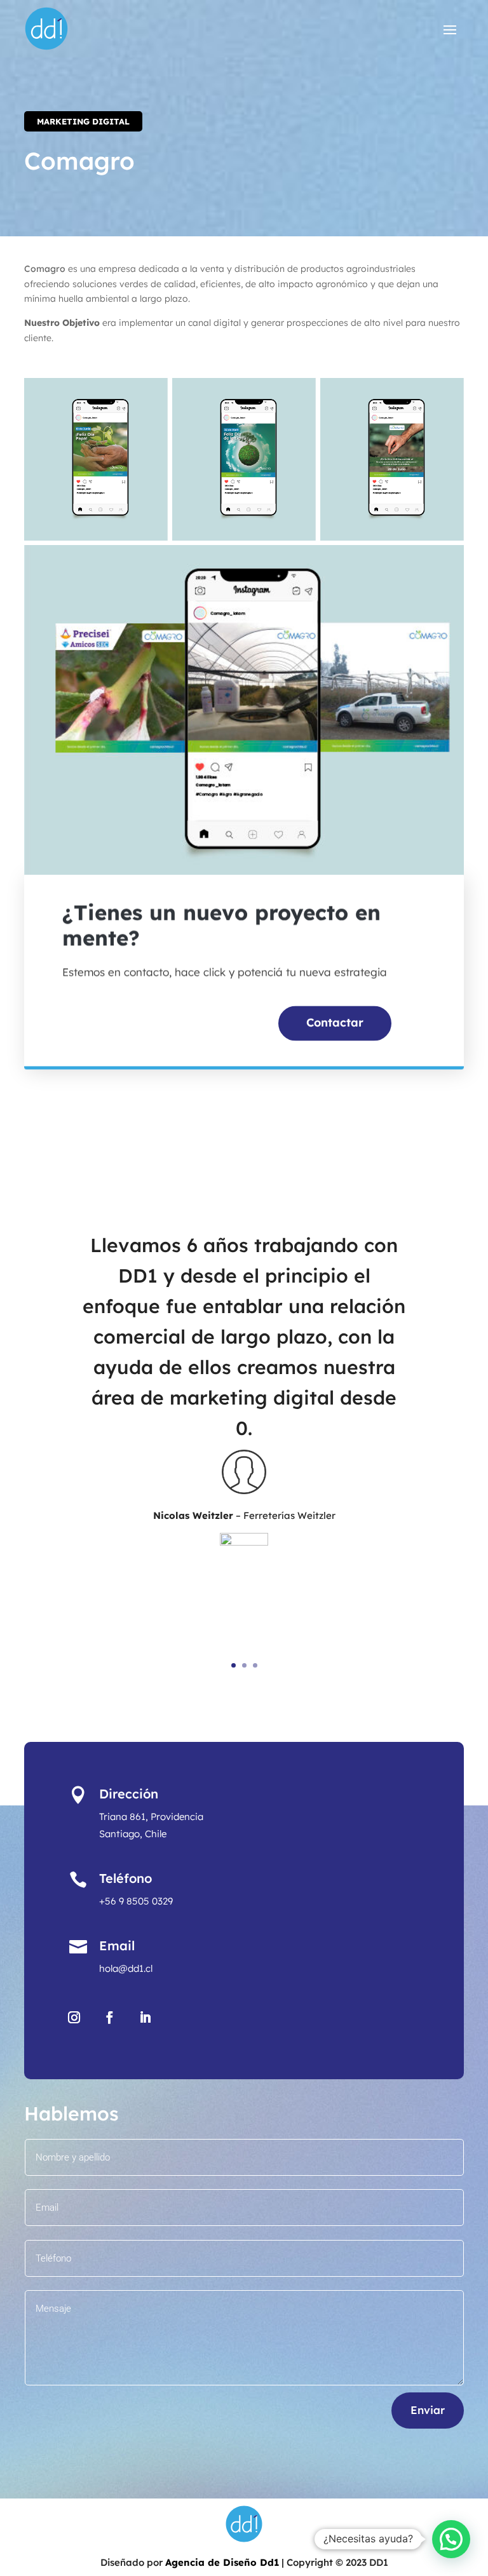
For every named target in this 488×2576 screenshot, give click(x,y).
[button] (451, 2539)
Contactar (335, 1028)
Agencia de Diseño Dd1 (222, 2562)
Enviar (428, 2410)
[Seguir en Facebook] (110, 2018)
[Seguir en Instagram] (74, 2018)
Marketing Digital (83, 121)
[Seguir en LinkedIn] (146, 2018)
